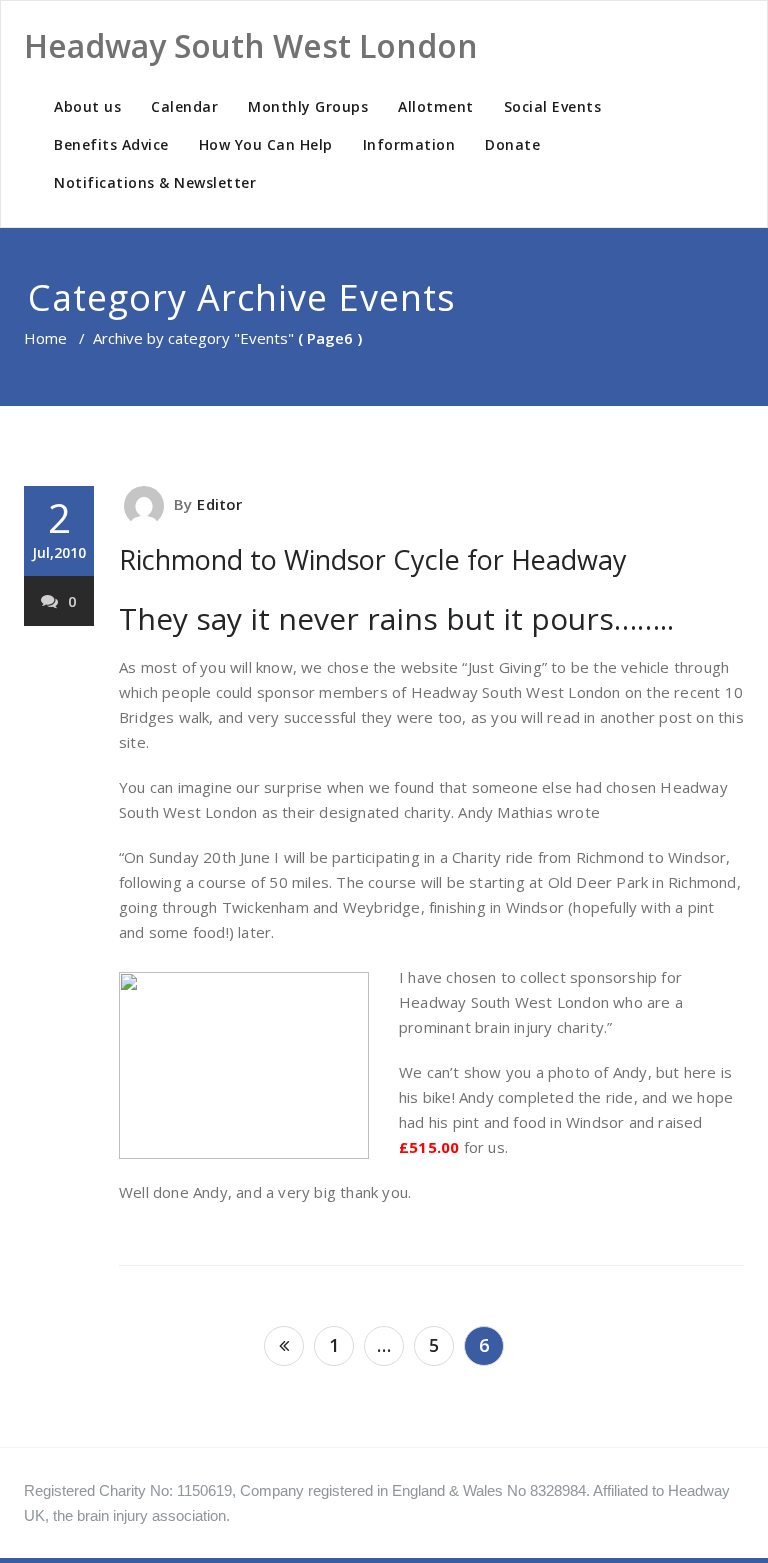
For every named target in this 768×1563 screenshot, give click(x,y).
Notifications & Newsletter (155, 182)
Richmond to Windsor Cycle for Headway (373, 559)
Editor (219, 504)
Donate (512, 144)
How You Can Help (266, 144)
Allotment (436, 106)
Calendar (184, 106)
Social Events (553, 106)
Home (45, 338)
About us (87, 106)
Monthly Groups (308, 106)
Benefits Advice (111, 144)
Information (409, 144)
